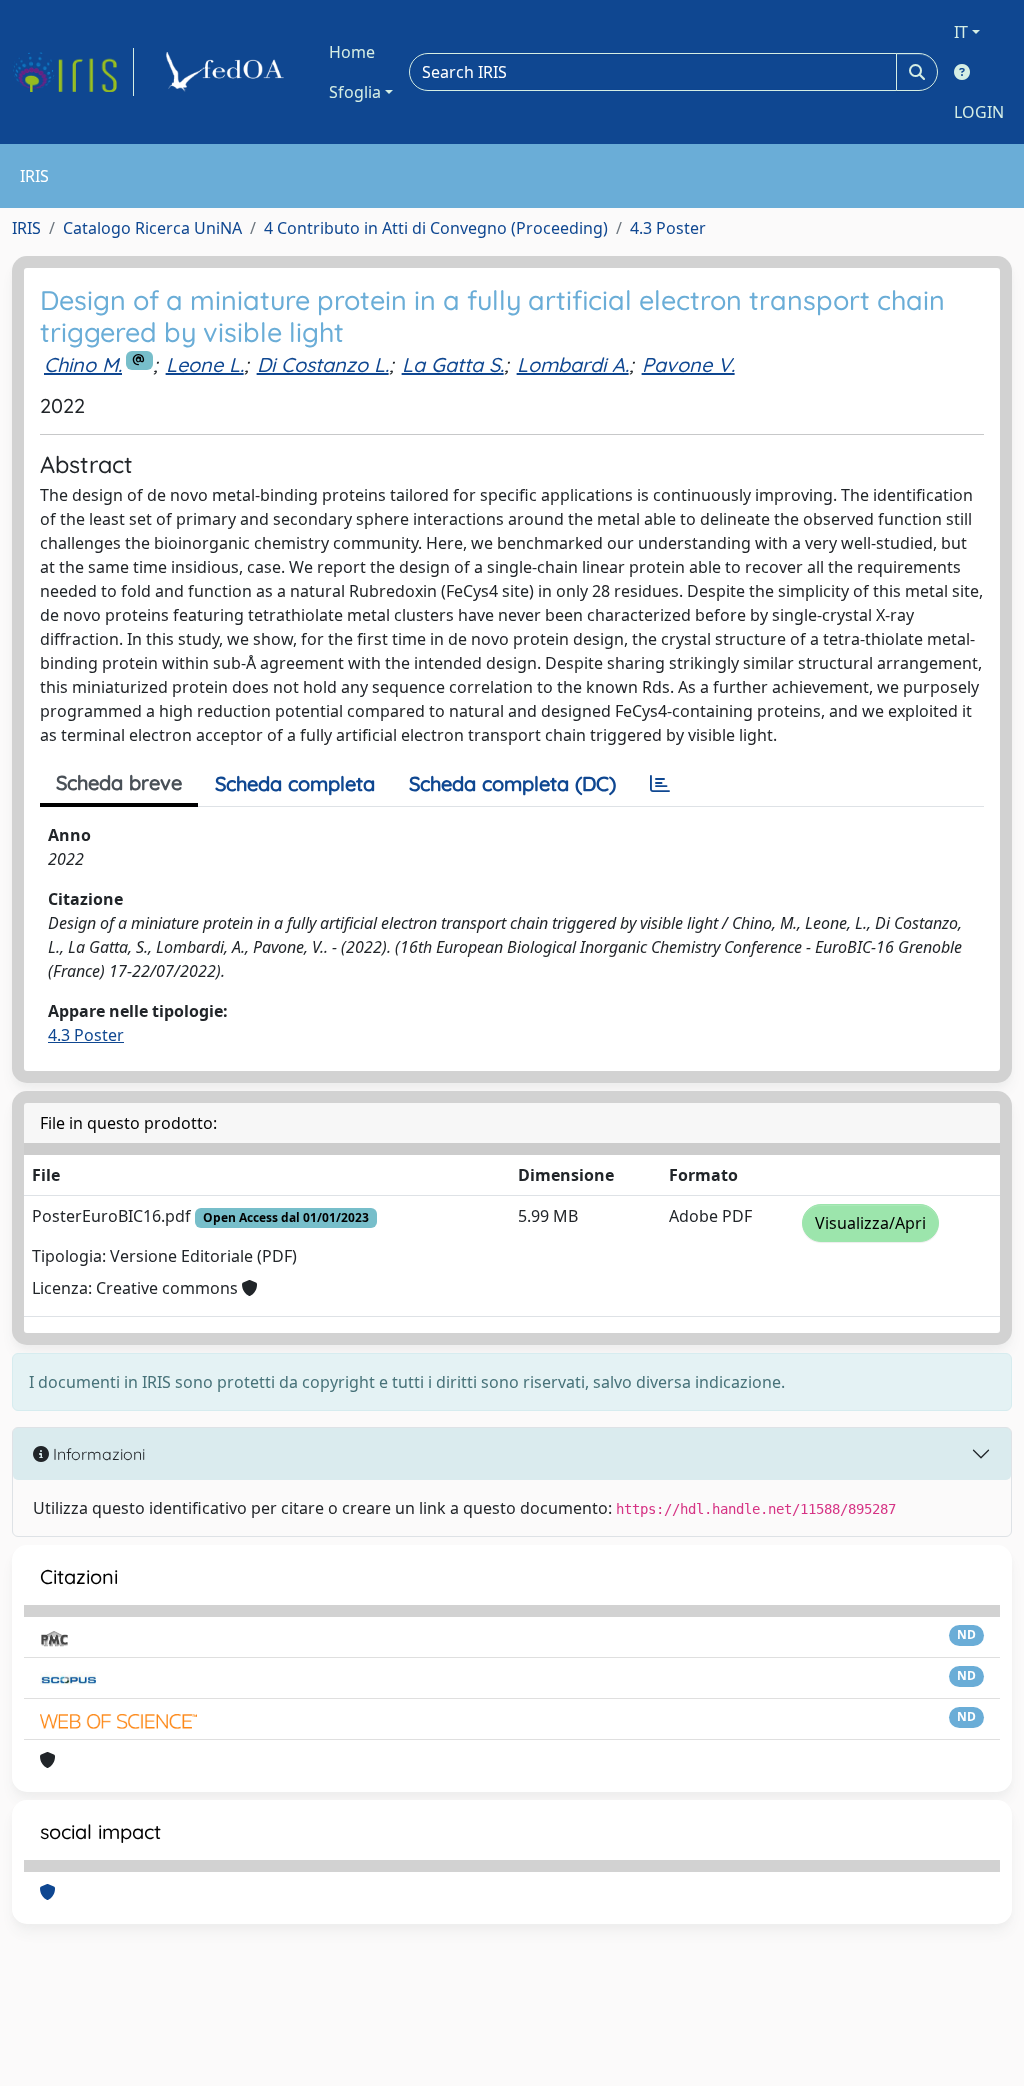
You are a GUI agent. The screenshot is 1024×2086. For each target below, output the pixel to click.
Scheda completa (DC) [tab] (512, 783)
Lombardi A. (573, 364)
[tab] (660, 784)
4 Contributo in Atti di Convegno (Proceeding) (436, 228)
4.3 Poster (668, 228)
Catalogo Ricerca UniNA (152, 228)
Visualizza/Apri (870, 1223)
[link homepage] (73, 72)
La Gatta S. (453, 364)
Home (352, 52)
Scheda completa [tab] (295, 783)
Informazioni (97, 1454)
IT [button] (961, 32)
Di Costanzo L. (323, 364)
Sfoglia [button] (355, 92)
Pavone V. (688, 364)
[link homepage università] (228, 72)
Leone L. (205, 364)
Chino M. (83, 364)
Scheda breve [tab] (119, 782)
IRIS (26, 228)
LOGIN (979, 112)
